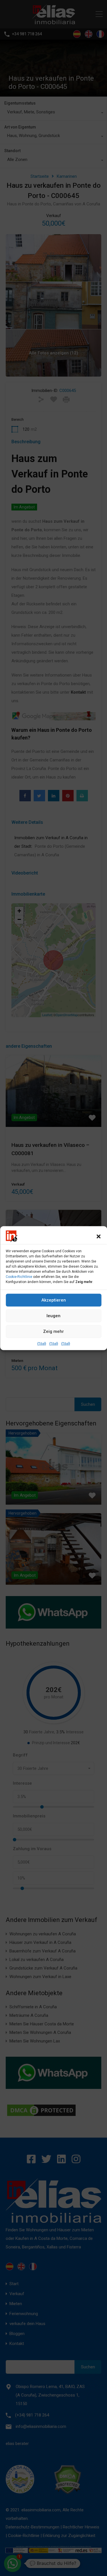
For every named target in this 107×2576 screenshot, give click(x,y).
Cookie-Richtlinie (19, 1276)
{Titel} (42, 1343)
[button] (98, 1236)
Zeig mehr (53, 1331)
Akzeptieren (54, 1300)
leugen (53, 1316)
